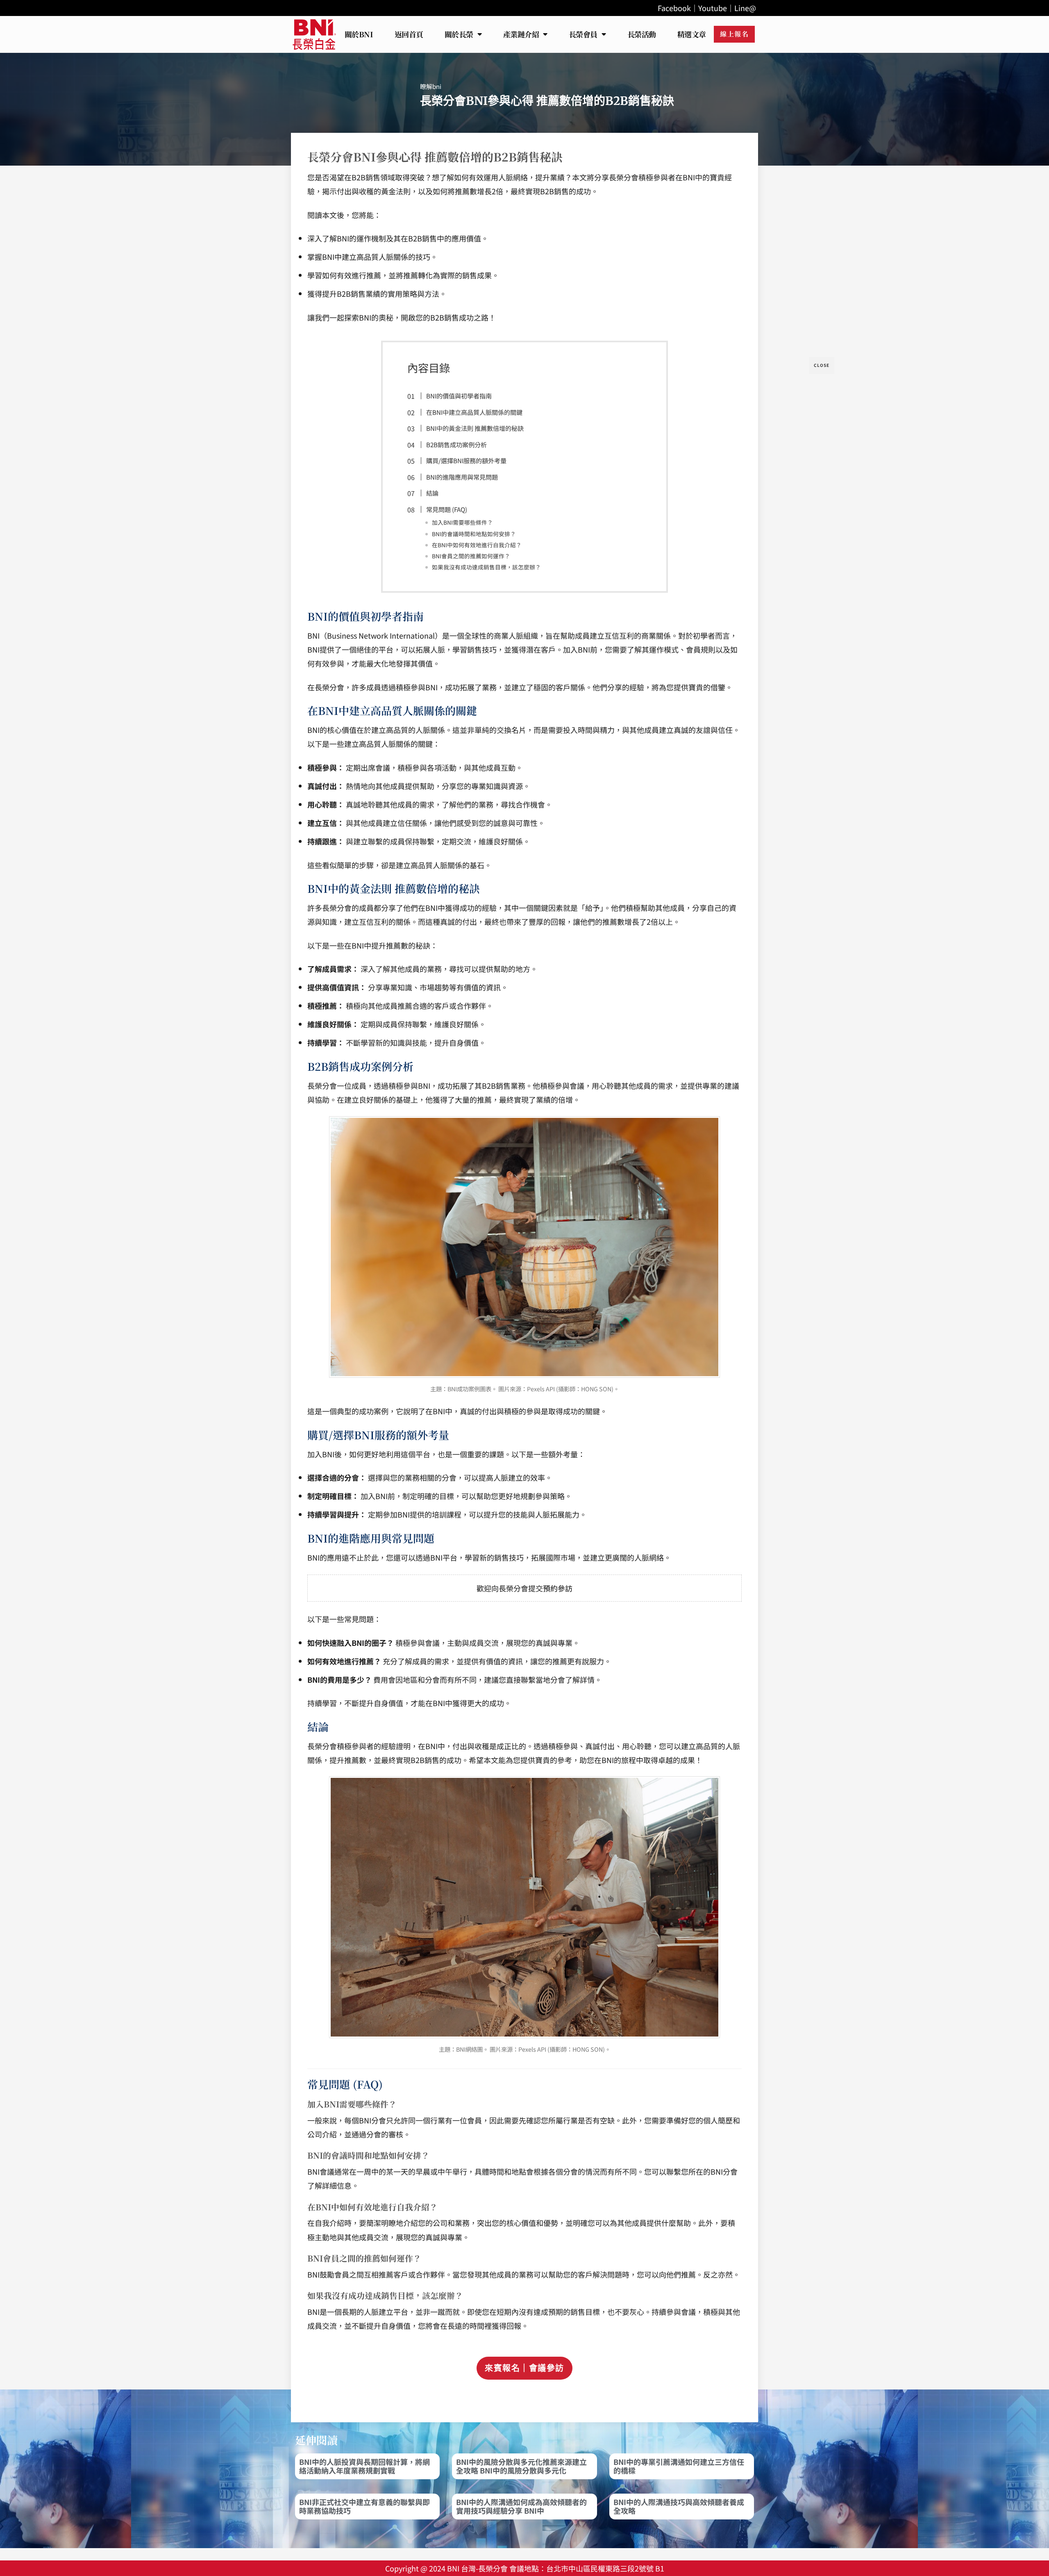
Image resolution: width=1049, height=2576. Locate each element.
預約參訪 (558, 1588)
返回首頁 (409, 34)
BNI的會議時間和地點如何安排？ (474, 534)
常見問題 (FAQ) (447, 509)
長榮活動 (642, 34)
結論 (432, 493)
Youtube (713, 8)
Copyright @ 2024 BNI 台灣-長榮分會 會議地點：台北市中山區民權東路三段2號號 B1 (525, 2568)
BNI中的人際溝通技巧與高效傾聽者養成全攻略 (679, 2506)
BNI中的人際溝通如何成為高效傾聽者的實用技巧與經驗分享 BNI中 (521, 2506)
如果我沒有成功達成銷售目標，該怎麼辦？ (486, 567)
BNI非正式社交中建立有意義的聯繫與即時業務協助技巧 (364, 2506)
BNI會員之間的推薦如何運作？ (471, 556)
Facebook (674, 8)
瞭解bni (431, 86)
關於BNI (359, 34)
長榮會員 (583, 34)
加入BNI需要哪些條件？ (462, 522)
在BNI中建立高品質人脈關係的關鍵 (474, 412)
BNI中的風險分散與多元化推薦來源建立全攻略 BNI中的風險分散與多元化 (521, 2466)
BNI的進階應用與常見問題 (462, 477)
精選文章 (692, 34)
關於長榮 (459, 34)
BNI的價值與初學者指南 (459, 396)
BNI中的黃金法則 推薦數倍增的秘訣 (475, 428)
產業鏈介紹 (521, 34)
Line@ (745, 8)
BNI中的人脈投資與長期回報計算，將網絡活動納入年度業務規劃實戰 (364, 2466)
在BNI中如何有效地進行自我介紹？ (477, 545)
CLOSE (822, 365)
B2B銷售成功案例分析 (456, 444)
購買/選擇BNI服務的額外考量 (466, 460)
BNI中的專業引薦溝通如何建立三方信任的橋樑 (679, 2466)
